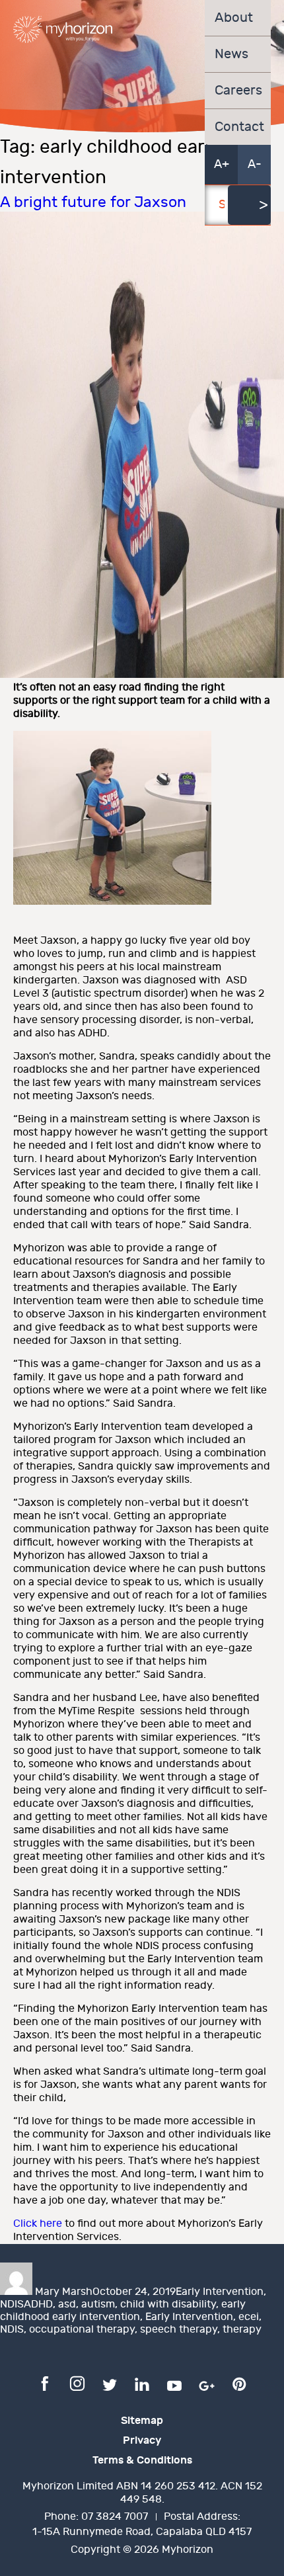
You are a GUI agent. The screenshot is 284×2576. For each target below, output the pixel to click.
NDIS (12, 2305)
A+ (222, 164)
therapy (242, 2330)
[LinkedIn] (142, 2383)
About (234, 18)
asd (67, 2305)
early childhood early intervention (123, 2311)
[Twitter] (110, 2383)
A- (255, 164)
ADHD (38, 2305)
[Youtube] (174, 2383)
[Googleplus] (207, 2383)
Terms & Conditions (142, 2460)
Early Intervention (220, 2292)
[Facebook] (45, 2383)
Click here (38, 2224)
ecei (249, 2317)
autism (98, 2305)
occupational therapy (82, 2330)
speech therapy (179, 2330)
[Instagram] (77, 2383)
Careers (238, 91)
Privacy (142, 2440)
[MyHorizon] (63, 29)
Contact (238, 127)
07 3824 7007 (115, 2517)
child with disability (168, 2305)
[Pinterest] (239, 2383)
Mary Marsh (64, 2292)
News (231, 54)
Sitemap (142, 2421)
